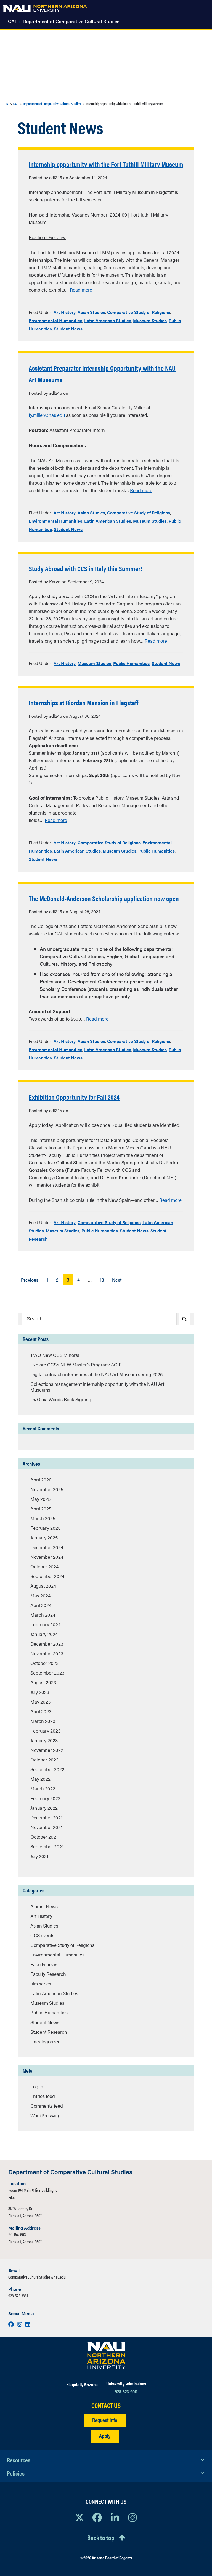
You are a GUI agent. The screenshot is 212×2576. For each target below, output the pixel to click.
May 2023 (40, 1702)
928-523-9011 (126, 2391)
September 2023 (47, 1673)
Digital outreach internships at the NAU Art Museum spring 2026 (96, 1374)
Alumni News (44, 1906)
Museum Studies (150, 320)
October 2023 (44, 1663)
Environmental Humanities (55, 320)
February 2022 (45, 1798)
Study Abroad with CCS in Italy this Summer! (85, 568)
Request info (105, 2420)
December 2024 (47, 1547)
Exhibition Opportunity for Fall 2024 (74, 1097)
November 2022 (47, 1750)
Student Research (49, 2032)
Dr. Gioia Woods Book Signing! (62, 1399)
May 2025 (40, 1499)
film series (41, 1984)
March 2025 (43, 1518)
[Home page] (45, 8)
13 (102, 1280)
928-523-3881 (18, 2296)
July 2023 (40, 1692)
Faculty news (44, 1964)
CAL (13, 21)
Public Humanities (131, 663)
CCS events (42, 1935)
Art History (65, 312)
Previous (30, 1280)
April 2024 (41, 1605)
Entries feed (43, 2096)
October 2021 (44, 1837)
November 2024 (47, 1557)
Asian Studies (91, 312)
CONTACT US (106, 2405)
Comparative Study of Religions (139, 312)
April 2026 (41, 1480)
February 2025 (45, 1528)
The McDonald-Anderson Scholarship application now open (104, 898)
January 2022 (44, 1808)
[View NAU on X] (79, 2517)
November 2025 (47, 1489)
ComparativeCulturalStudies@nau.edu (37, 2277)
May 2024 (40, 1595)
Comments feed (47, 2106)
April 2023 (41, 1711)
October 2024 (44, 1566)
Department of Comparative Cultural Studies (71, 21)
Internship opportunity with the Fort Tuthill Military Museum (106, 164)
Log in (37, 2086)
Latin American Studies (108, 320)
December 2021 (46, 1817)
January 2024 (44, 1634)
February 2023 (45, 1731)
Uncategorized (46, 2041)
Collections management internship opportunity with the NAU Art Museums (97, 1387)
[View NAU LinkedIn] (115, 2517)
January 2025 (44, 1537)
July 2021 (39, 1856)
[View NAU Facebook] (97, 2517)
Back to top (101, 2537)
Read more (81, 290)
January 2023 (44, 1740)
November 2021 (46, 1827)
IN (7, 104)
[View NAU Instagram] (132, 2517)
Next (117, 1280)
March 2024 (43, 1615)
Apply (105, 2435)
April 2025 (41, 1509)
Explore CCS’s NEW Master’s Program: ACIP (76, 1365)
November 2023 (47, 1653)
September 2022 (47, 1769)
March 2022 (43, 1788)
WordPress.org (46, 2115)
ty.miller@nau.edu (47, 415)
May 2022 (40, 1779)
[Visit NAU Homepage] (106, 2355)
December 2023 (47, 1644)
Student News (68, 329)
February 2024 (45, 1624)
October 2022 (44, 1760)
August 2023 (43, 1682)
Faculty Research (48, 1974)
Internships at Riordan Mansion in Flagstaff (84, 702)
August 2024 (43, 1586)
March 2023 (43, 1721)
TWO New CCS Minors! (55, 1355)
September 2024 (47, 1576)
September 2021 (47, 1846)
